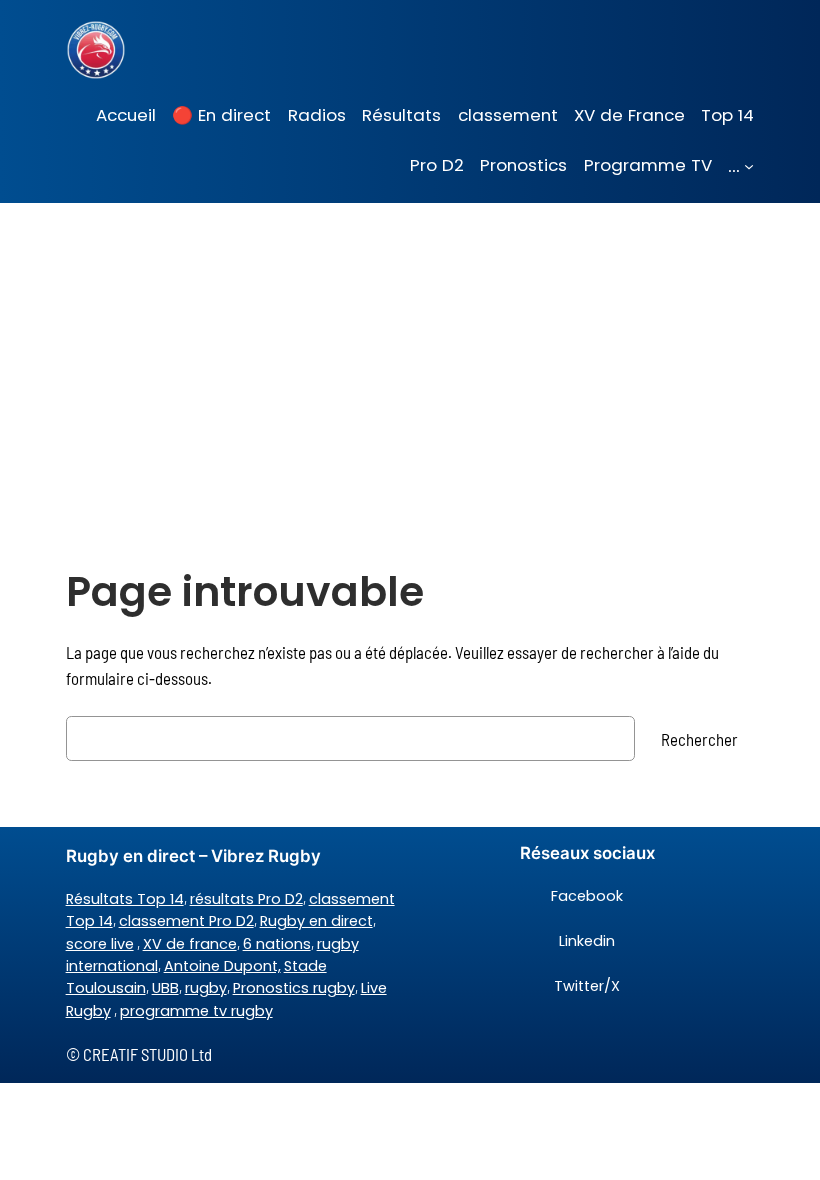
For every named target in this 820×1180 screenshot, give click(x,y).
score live (100, 944)
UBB (165, 988)
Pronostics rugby (294, 988)
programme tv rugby (196, 1011)
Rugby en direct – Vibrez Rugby (193, 856)
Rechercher (699, 739)
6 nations (277, 944)
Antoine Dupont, (222, 966)
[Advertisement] (410, 362)
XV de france (190, 944)
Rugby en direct (316, 921)
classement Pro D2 (186, 921)
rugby (206, 988)
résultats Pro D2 (246, 899)
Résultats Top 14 (125, 899)
